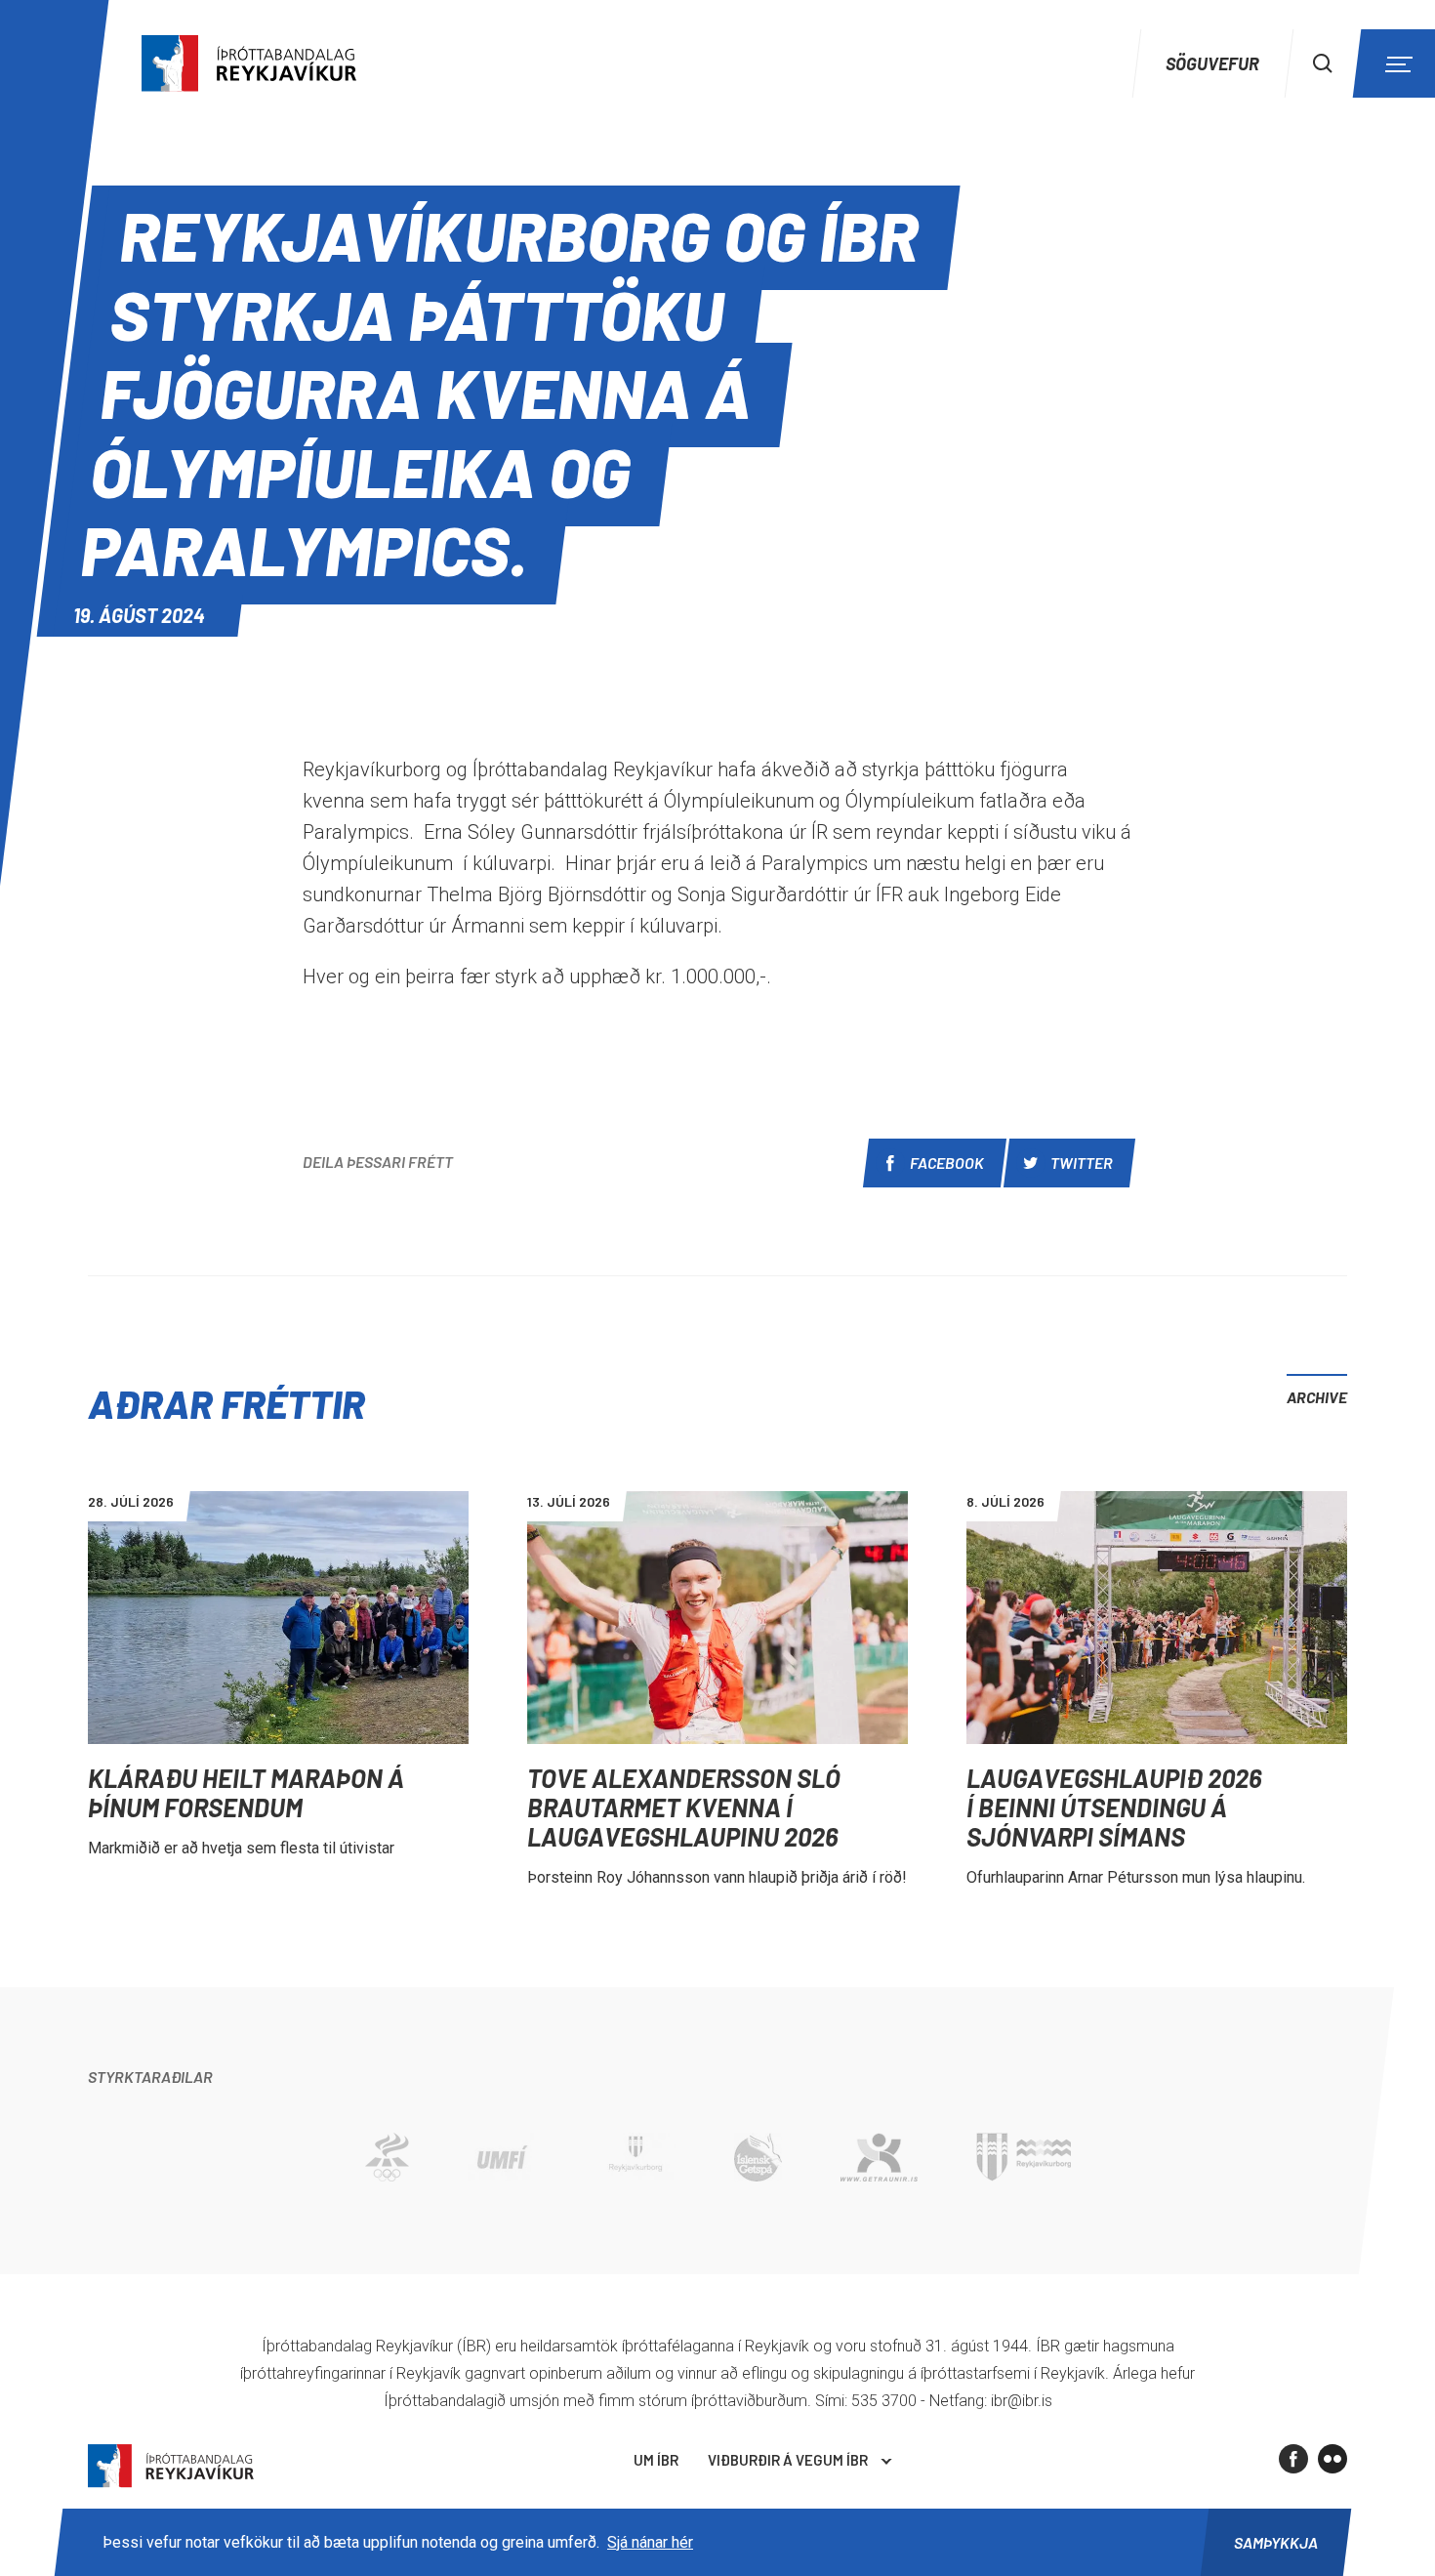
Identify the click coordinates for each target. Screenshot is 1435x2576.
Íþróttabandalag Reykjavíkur (171, 2466)
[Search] (1323, 63)
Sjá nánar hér (650, 2542)
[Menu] (1396, 63)
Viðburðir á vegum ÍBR (788, 2460)
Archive (1317, 1397)
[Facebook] (1293, 2459)
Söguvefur (1212, 63)
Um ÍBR (656, 2460)
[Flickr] (1332, 2459)
